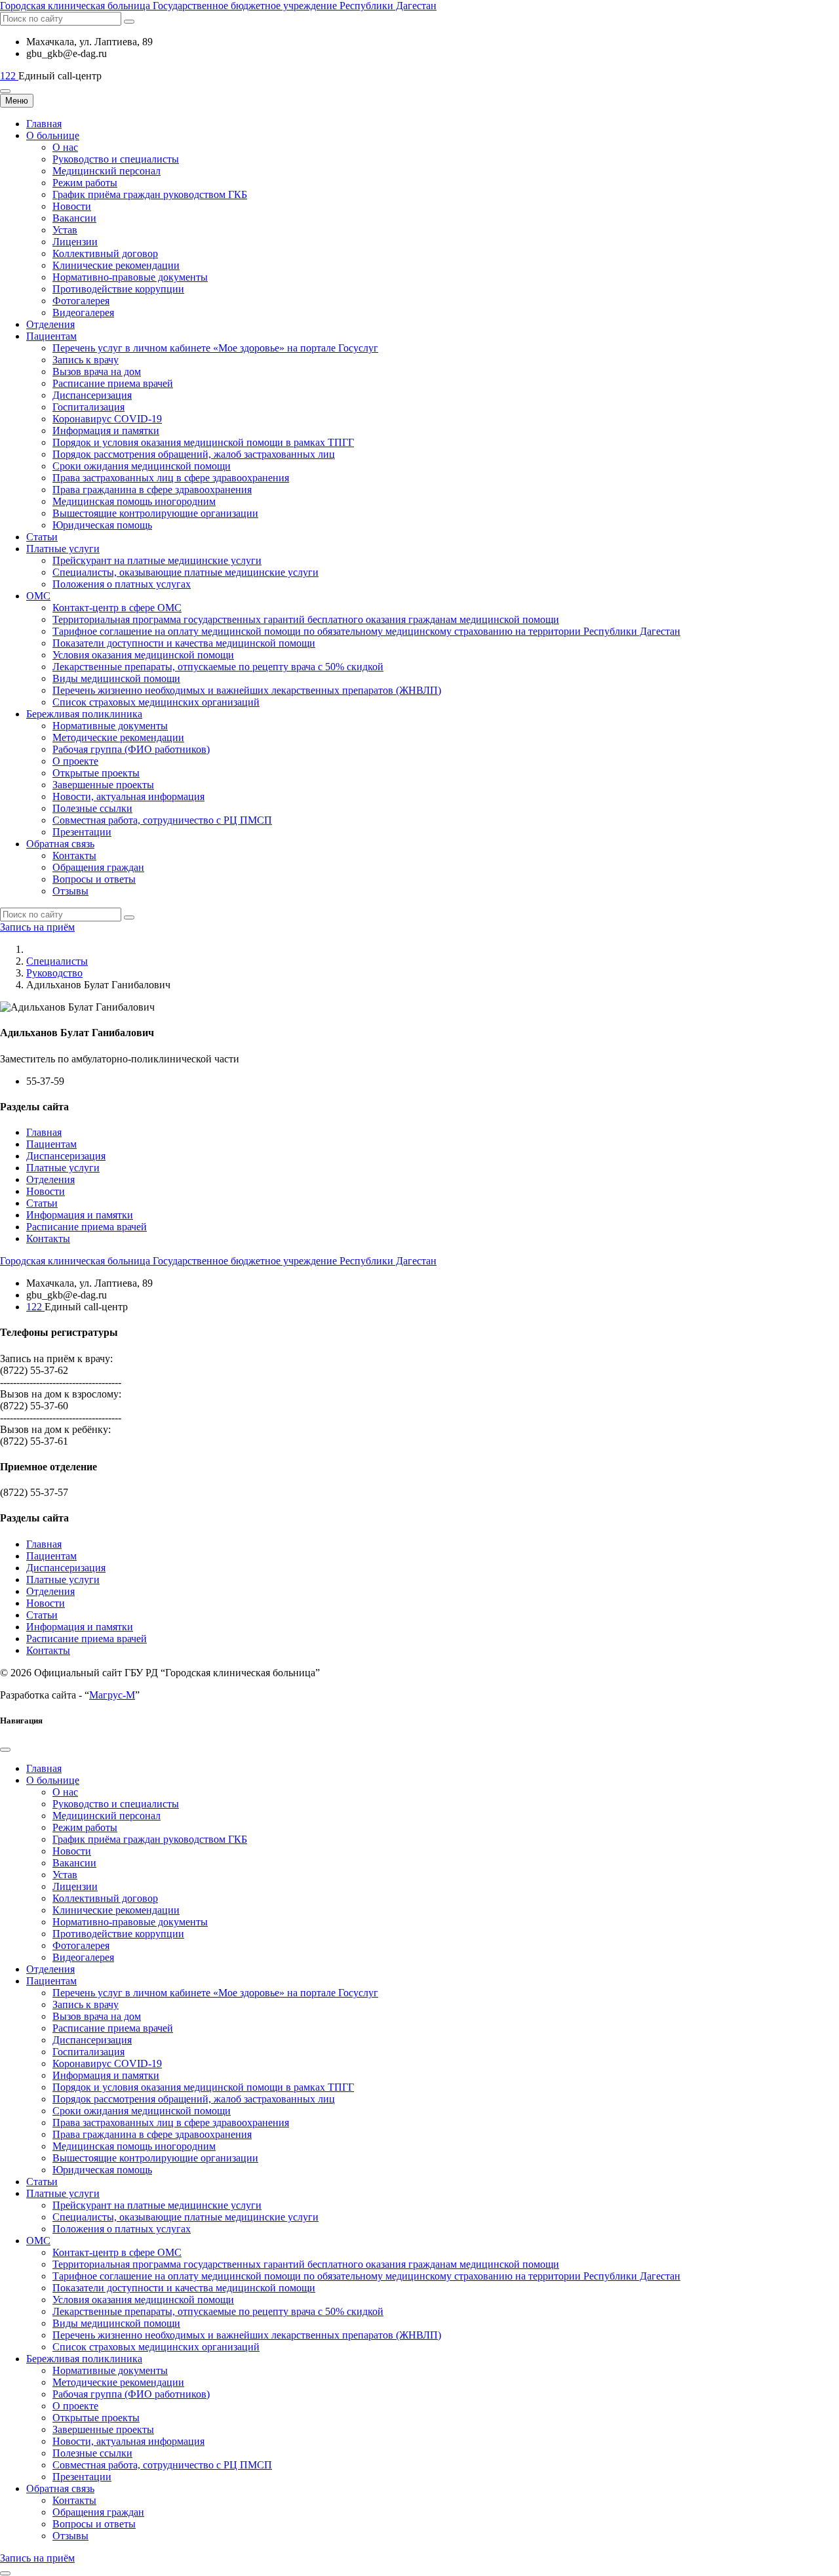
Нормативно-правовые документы (130, 277)
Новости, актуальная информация (128, 796)
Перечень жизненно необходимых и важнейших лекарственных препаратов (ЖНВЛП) (247, 690)
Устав (65, 230)
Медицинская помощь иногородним (134, 501)
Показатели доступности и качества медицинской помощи (184, 643)
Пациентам (51, 336)
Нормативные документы (110, 726)
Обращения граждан (98, 867)
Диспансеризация (92, 395)
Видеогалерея (83, 312)
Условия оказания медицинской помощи (143, 655)
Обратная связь (60, 844)
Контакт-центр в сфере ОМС (117, 608)
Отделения (50, 324)
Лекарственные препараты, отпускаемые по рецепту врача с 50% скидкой (218, 667)
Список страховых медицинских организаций (156, 702)
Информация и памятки (106, 431)
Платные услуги (63, 549)
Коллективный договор (105, 253)
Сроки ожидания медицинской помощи (142, 466)
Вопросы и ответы (94, 879)
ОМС (38, 596)
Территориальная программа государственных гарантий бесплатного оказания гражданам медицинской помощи (306, 619)
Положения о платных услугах (122, 584)
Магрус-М (112, 1695)
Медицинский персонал (107, 171)
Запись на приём (37, 927)
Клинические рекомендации (116, 265)
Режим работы (85, 183)
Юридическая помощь (102, 525)
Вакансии (74, 218)
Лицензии (75, 242)
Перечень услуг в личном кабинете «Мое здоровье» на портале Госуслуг (215, 348)
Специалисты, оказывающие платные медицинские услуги (185, 572)
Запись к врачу (86, 360)
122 (9, 76)
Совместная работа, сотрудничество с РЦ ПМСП (162, 820)
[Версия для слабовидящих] (5, 91)
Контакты (74, 855)
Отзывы (70, 891)
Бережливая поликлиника (84, 714)
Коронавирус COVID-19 (107, 419)
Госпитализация (88, 407)
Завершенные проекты (103, 785)
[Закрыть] (5, 1750)
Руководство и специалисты (116, 159)
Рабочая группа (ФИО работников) (131, 749)
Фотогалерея (81, 301)
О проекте (75, 761)
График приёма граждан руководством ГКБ (150, 194)
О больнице (53, 135)
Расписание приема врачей (113, 383)
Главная (44, 124)
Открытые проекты (96, 773)
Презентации (82, 832)
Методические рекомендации (118, 737)
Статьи (42, 537)
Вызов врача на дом (97, 372)
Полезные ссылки (92, 808)
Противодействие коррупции (118, 289)
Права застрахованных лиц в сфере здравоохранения (171, 478)
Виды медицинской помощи (116, 678)
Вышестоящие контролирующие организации (155, 513)
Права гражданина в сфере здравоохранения (152, 490)
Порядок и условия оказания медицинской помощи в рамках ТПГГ (203, 442)
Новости (72, 206)
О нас (65, 147)
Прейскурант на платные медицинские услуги (157, 560)
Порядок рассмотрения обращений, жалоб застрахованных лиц (194, 454)
